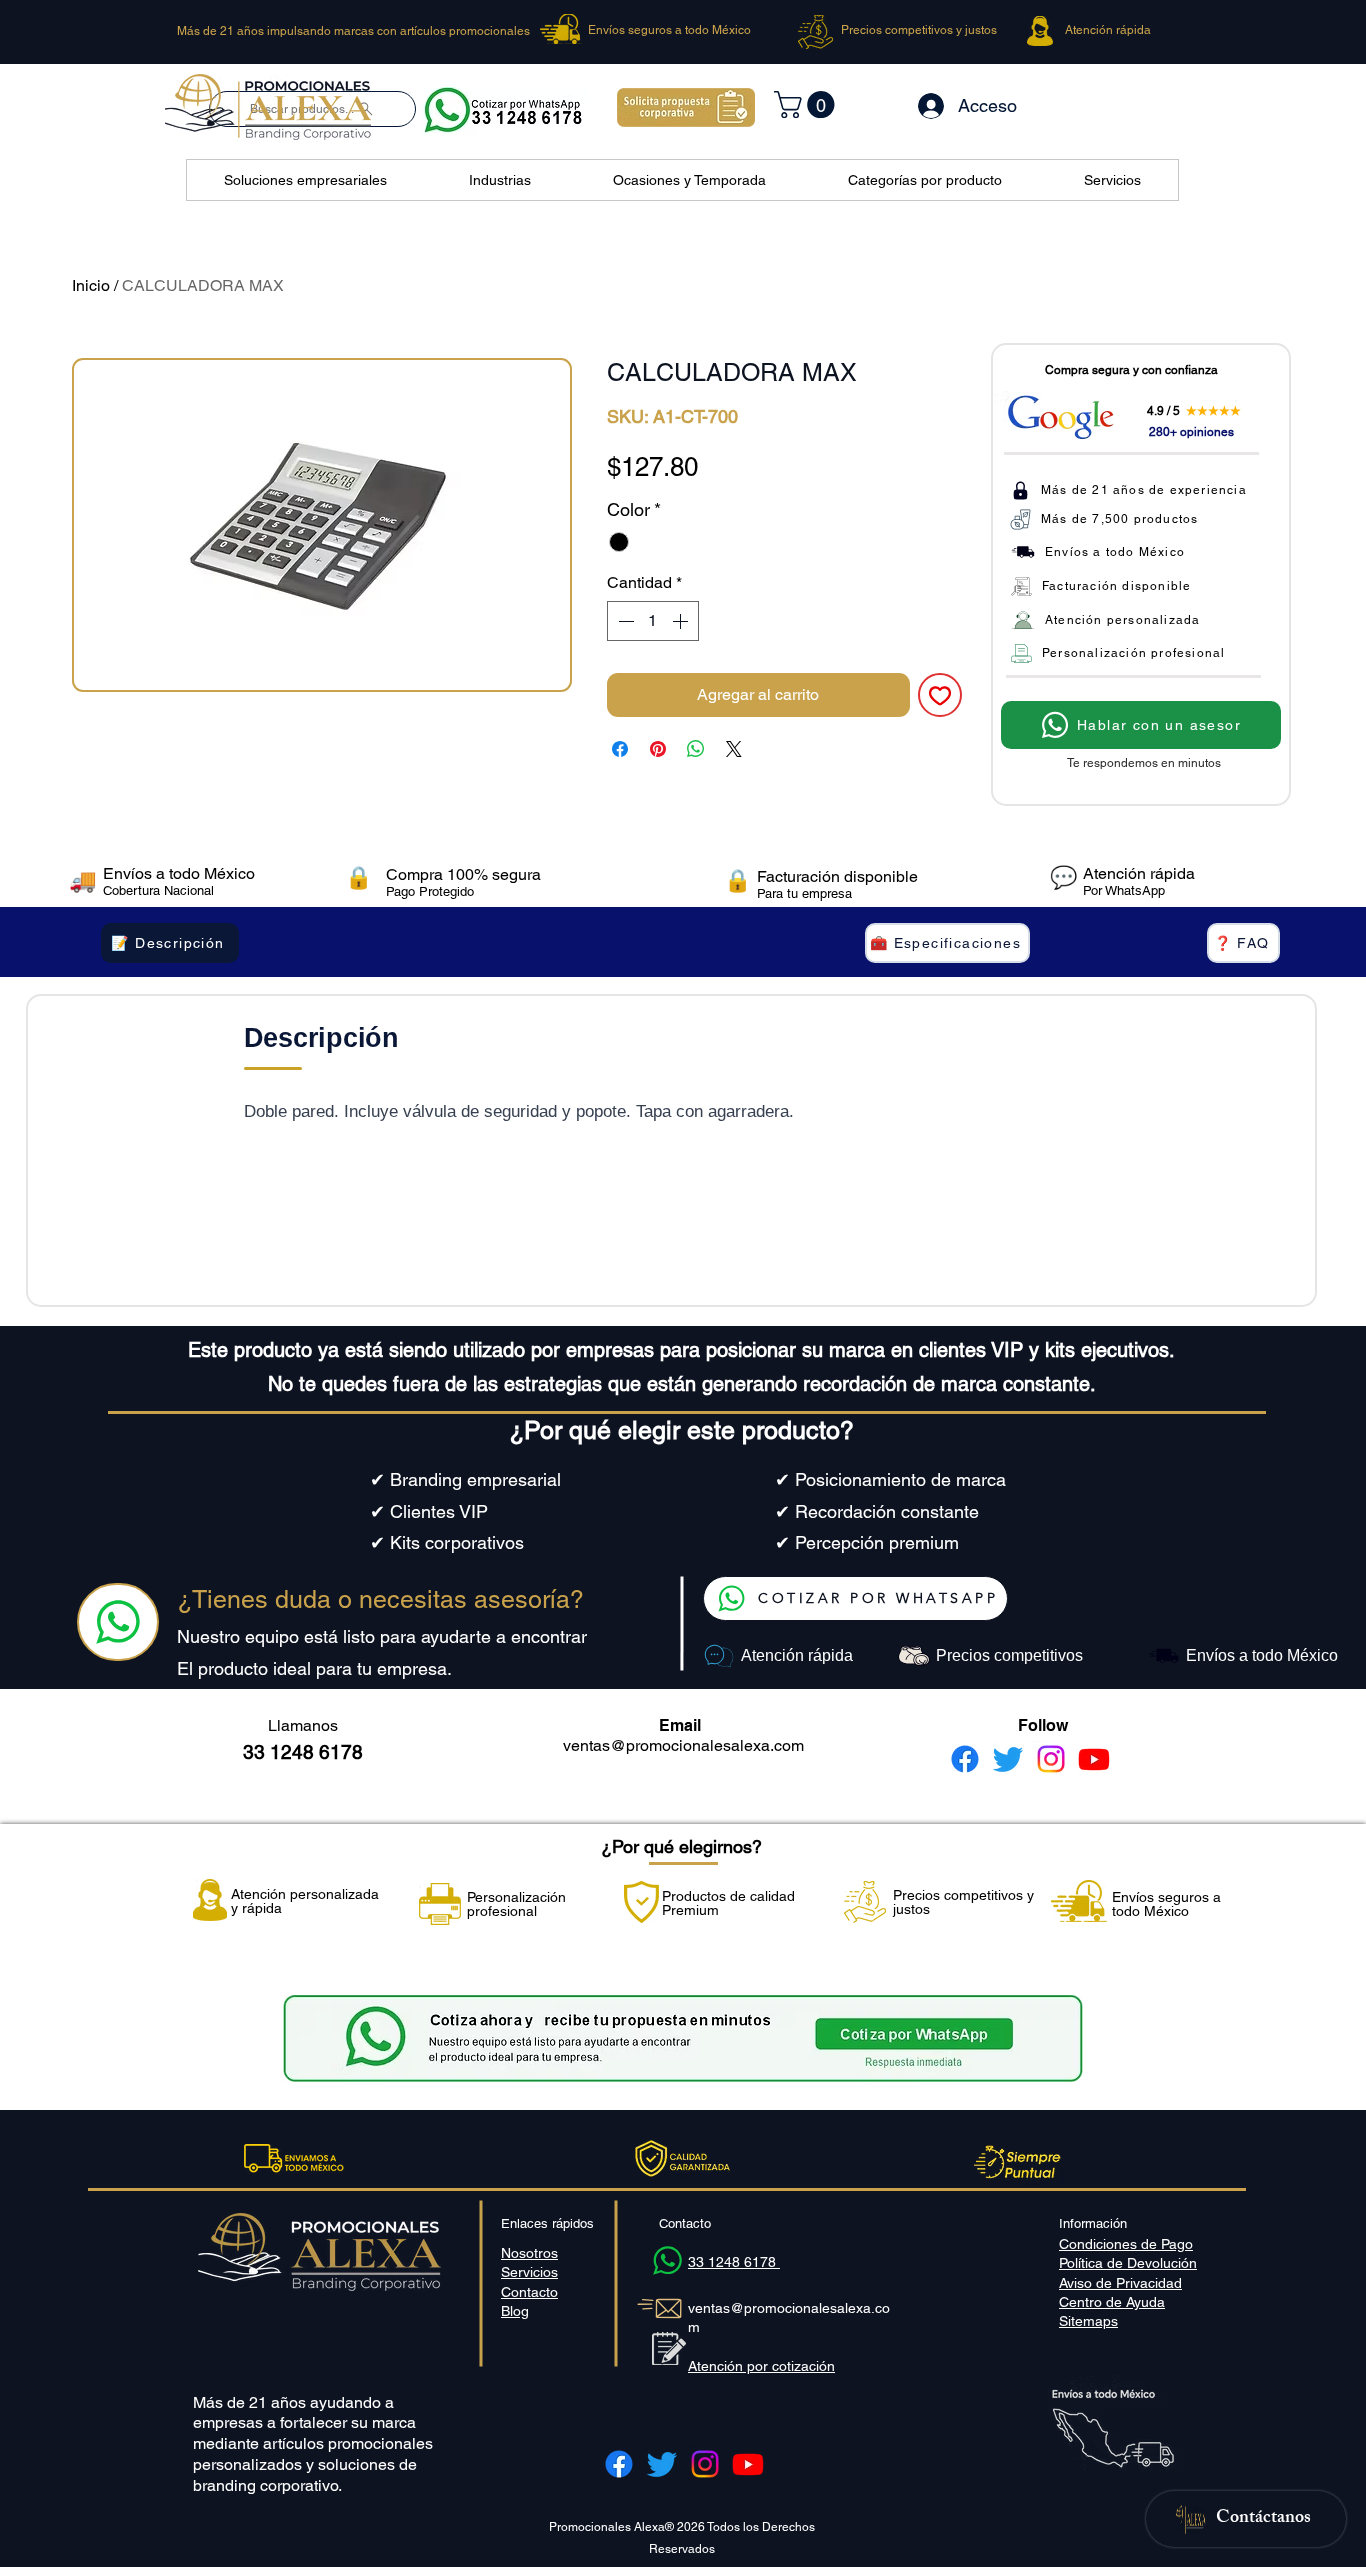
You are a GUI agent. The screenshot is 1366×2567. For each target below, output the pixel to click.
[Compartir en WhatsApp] (696, 749)
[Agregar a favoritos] (940, 695)
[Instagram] (1051, 1759)
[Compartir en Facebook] (620, 749)
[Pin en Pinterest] (658, 749)
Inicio (91, 285)
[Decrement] (624, 621)
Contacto (529, 2292)
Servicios (529, 2272)
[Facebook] (965, 1759)
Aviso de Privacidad (1120, 2283)
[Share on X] (734, 749)
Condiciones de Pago (1126, 2244)
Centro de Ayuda (1112, 2302)
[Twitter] (1008, 1759)
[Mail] (118, 1622)
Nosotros (529, 2253)
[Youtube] (1094, 1759)
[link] (807, 104)
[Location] (667, 2260)
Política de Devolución (1128, 2263)
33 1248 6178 (734, 2262)
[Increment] (682, 621)
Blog (515, 2311)
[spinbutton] (653, 621)
